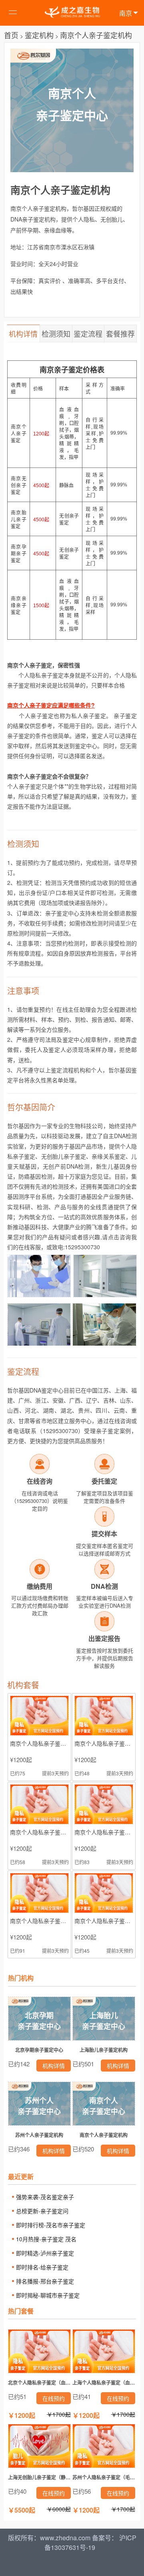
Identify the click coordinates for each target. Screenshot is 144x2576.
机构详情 (23, 333)
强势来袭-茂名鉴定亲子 (45, 2197)
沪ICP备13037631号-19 (90, 2542)
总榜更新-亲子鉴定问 (42, 2211)
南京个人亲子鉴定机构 (96, 35)
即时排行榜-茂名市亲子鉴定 (51, 2225)
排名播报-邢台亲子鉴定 (45, 2281)
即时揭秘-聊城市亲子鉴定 (48, 2295)
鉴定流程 (88, 333)
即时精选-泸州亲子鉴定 (45, 2253)
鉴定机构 (39, 35)
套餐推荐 (120, 333)
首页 (11, 35)
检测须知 (56, 333)
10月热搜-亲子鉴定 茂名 (46, 2239)
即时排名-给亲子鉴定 (42, 2267)
